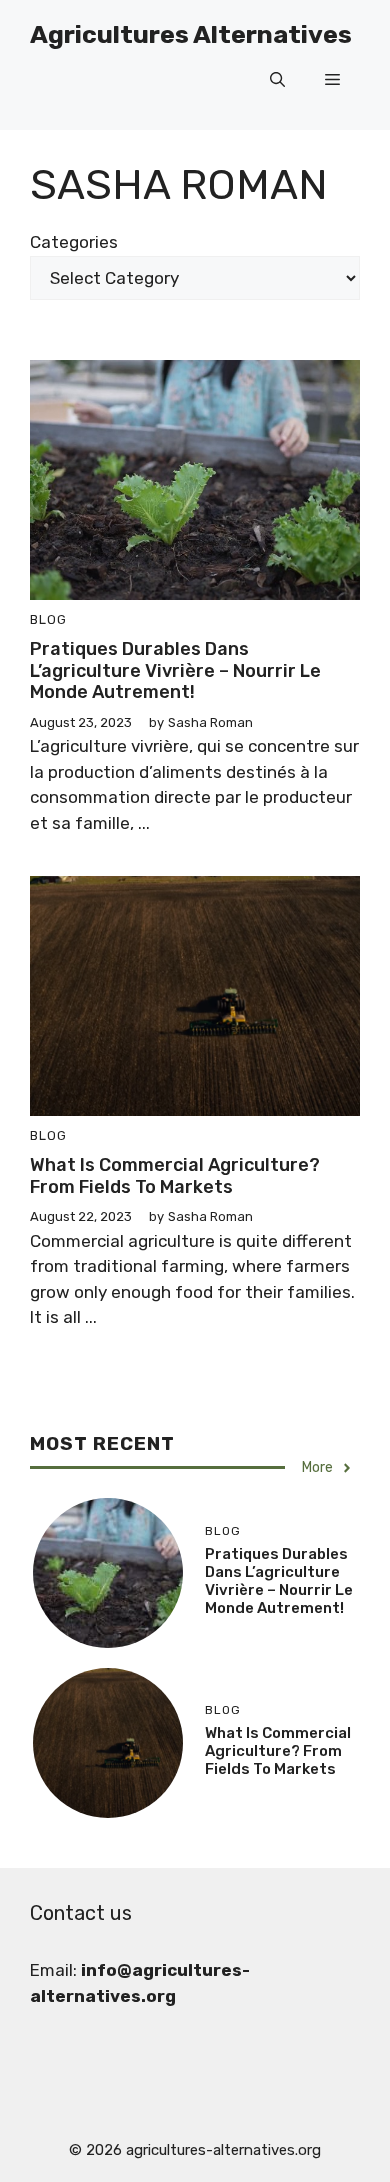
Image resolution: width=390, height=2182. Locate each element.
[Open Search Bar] (277, 80)
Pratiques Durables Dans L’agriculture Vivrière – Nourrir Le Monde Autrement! (175, 670)
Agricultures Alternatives (191, 34)
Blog (48, 619)
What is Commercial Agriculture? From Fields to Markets (175, 1176)
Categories (74, 242)
